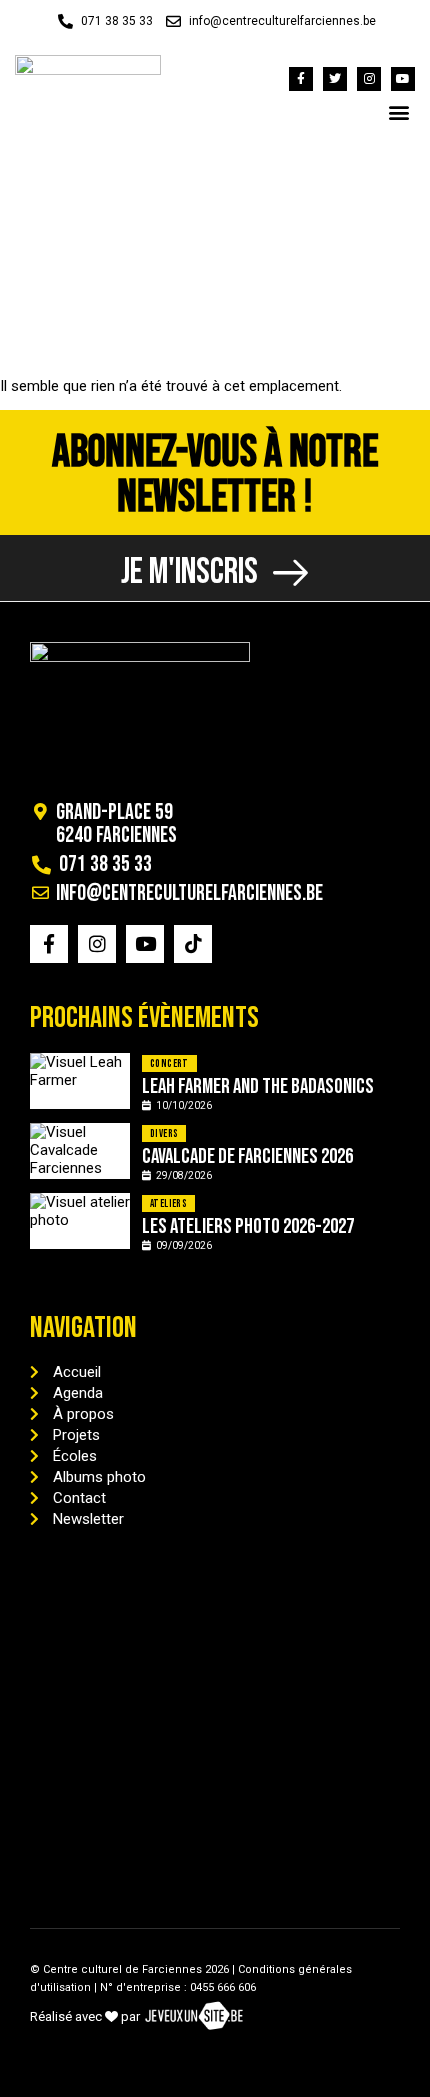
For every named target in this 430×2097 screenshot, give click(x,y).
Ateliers (168, 1203)
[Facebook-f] (301, 79)
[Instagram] (369, 79)
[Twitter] (335, 79)
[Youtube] (403, 79)
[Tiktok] (193, 944)
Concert (169, 1063)
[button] (398, 111)
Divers (164, 1133)
